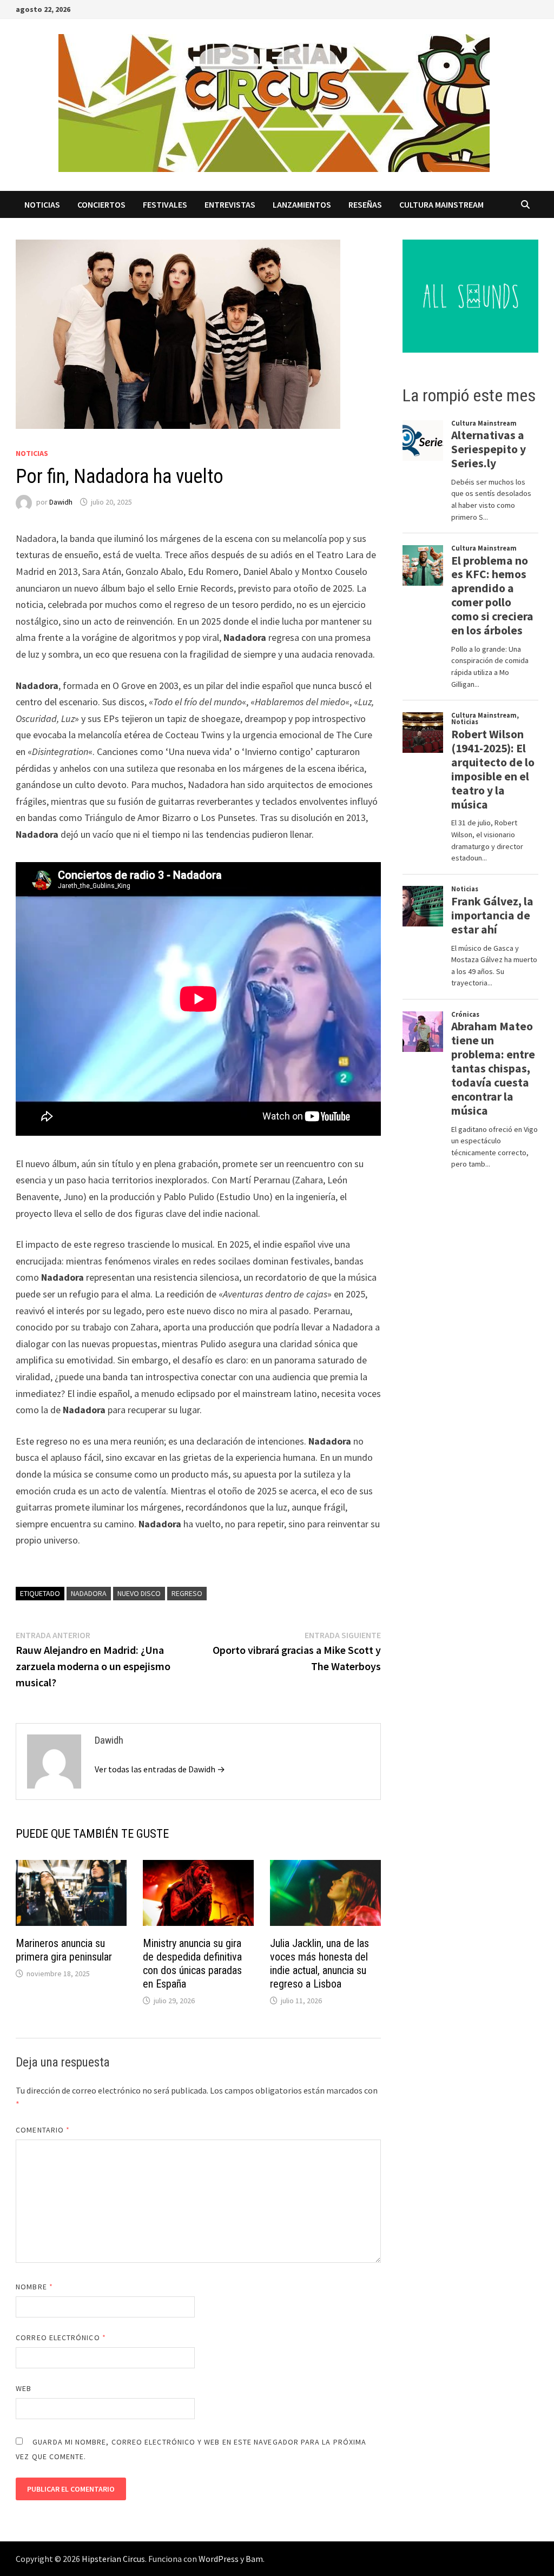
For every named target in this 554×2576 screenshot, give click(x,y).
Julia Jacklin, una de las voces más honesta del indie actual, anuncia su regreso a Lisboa (319, 1964)
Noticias (42, 204)
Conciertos (101, 204)
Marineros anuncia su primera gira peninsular (64, 1950)
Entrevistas (230, 204)
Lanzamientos (302, 204)
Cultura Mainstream (441, 204)
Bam (254, 2559)
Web (24, 2388)
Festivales (165, 204)
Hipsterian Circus (113, 2559)
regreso (187, 1593)
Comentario (43, 2130)
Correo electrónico (61, 2337)
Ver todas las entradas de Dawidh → (160, 1769)
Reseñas (365, 204)
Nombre (34, 2287)
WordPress (219, 2559)
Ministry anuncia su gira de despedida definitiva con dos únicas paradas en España (192, 1964)
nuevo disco (139, 1593)
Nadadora (89, 1593)
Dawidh (61, 502)
